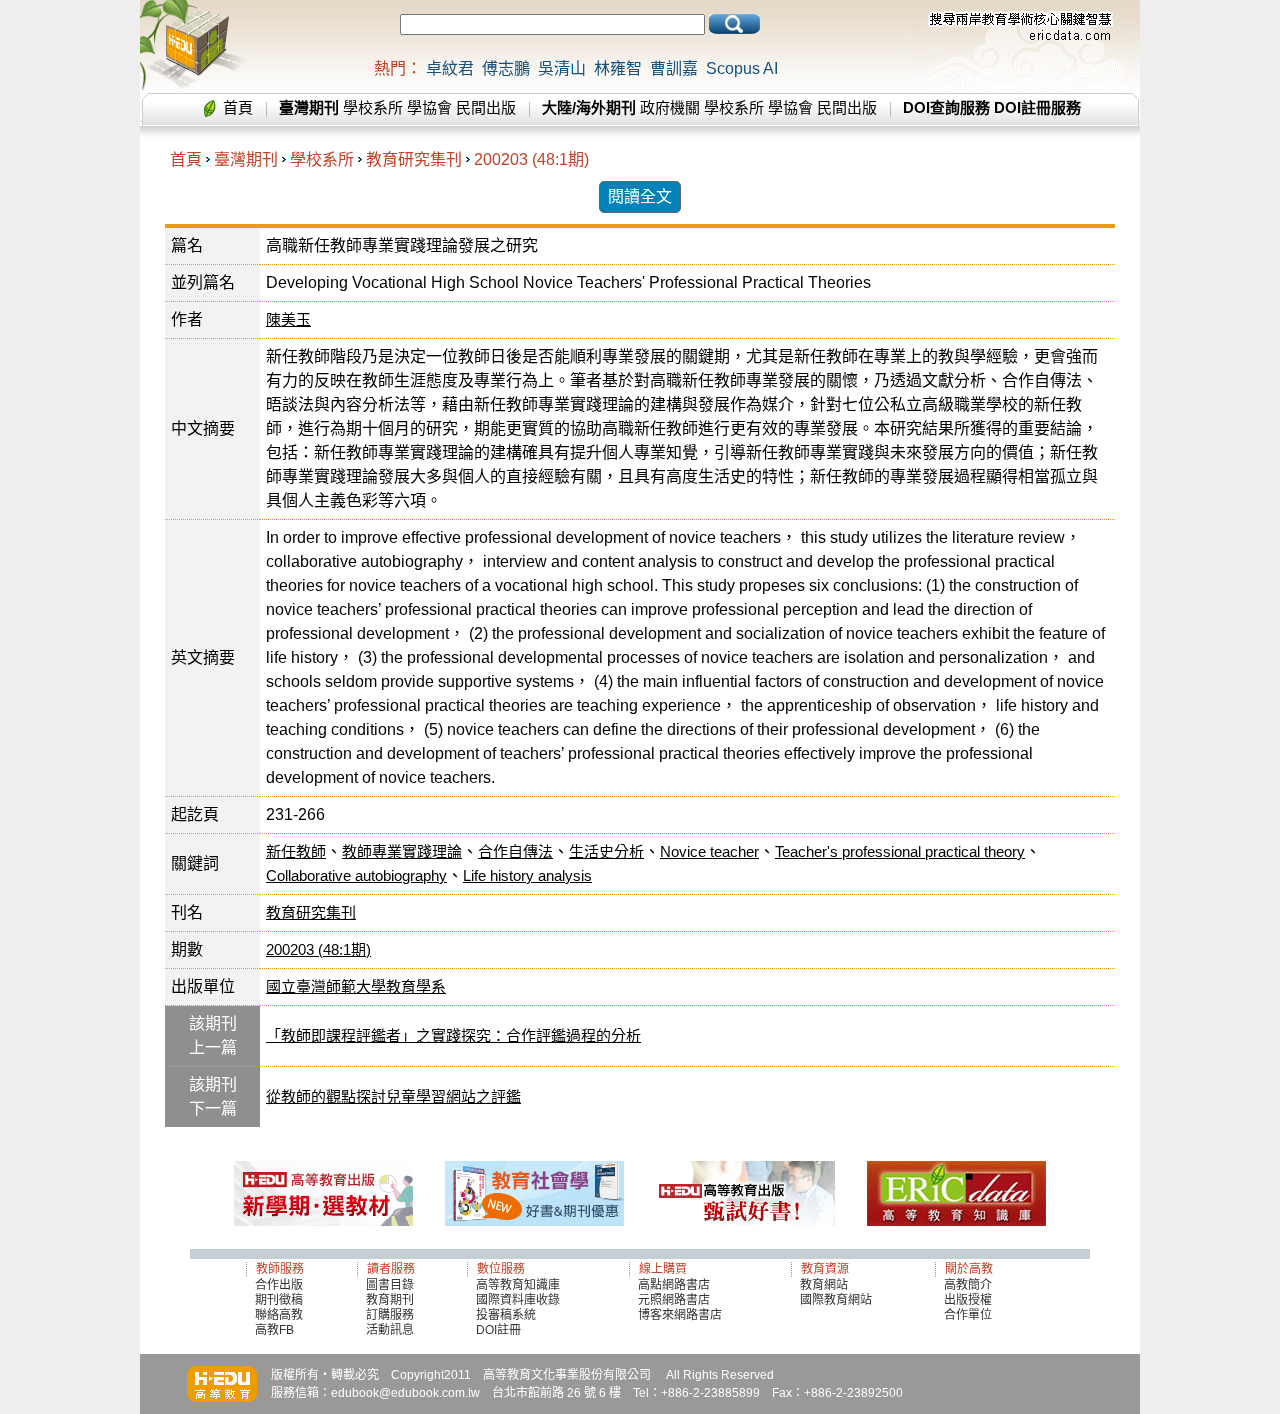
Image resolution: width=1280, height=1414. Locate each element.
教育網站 (824, 1285)
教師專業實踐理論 (402, 851)
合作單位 (968, 1315)
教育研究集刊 (414, 159)
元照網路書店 (674, 1300)
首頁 (238, 107)
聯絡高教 (279, 1315)
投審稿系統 (506, 1315)
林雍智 (618, 68)
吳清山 (562, 68)
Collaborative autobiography (356, 875)
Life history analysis (527, 875)
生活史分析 (606, 851)
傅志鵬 (506, 68)
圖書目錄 (390, 1285)
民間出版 (486, 107)
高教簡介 (968, 1285)
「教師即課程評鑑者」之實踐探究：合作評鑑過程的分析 (453, 1035)
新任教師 (296, 851)
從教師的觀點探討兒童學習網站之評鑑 (393, 1096)
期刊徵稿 (279, 1300)
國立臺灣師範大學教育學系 (356, 986)
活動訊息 (390, 1330)
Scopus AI (742, 68)
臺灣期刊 (246, 159)
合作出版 (279, 1285)
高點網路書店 (675, 1285)
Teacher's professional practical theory (900, 851)
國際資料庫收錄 (518, 1300)
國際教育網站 (836, 1300)
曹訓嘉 (674, 68)
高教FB (274, 1330)
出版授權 (968, 1300)
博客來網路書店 (680, 1315)
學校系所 (373, 107)
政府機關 (670, 107)
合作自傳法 (515, 851)
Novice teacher (709, 851)
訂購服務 (390, 1315)
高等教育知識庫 (518, 1285)
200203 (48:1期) (531, 159)
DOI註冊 (498, 1330)
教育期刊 (390, 1300)
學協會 (429, 107)
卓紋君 (450, 68)
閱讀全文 (640, 196)
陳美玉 (288, 319)
